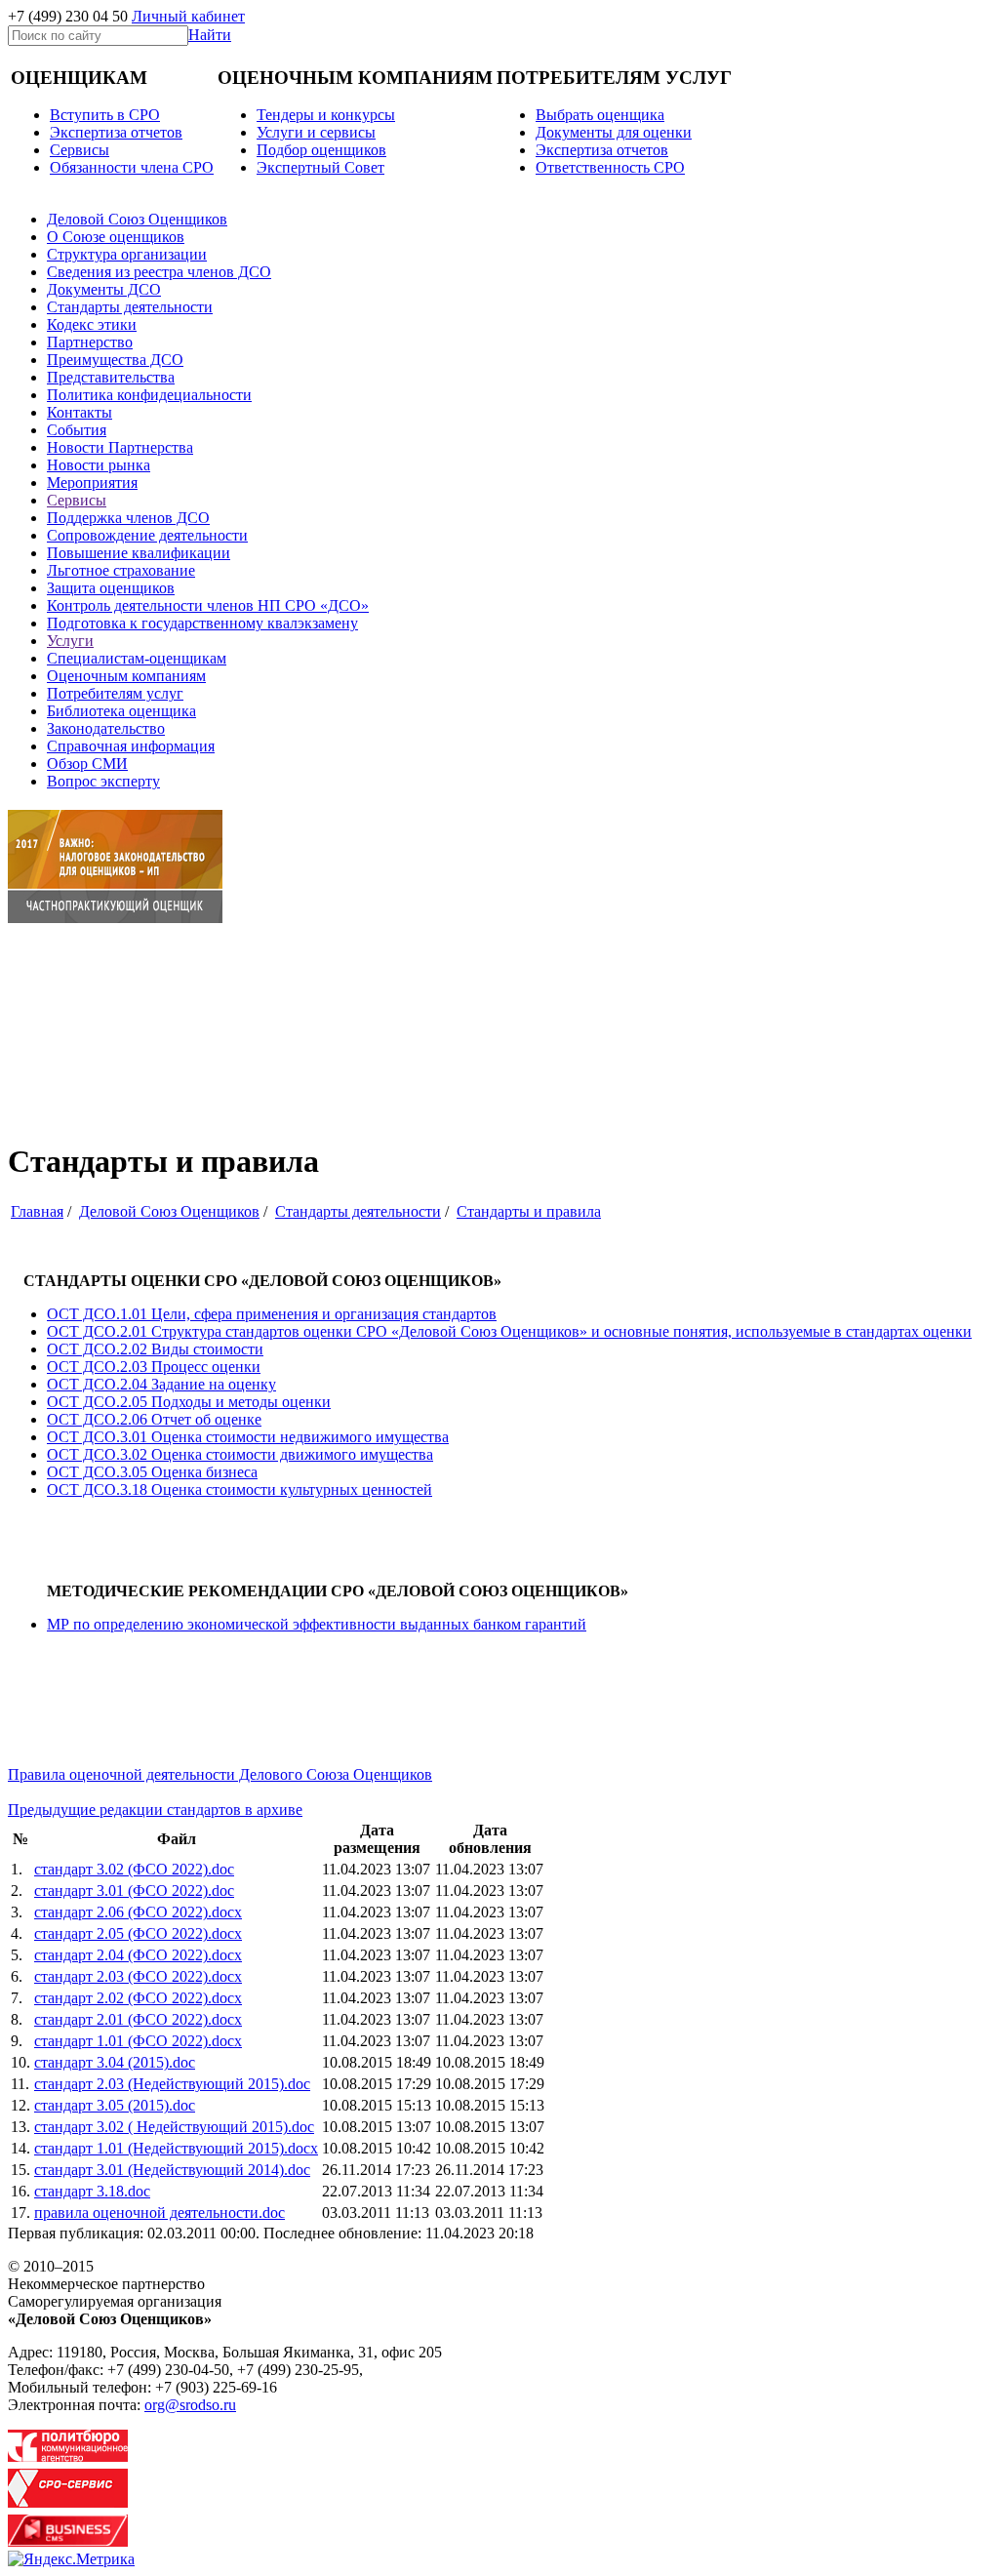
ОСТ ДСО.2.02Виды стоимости (155, 1349)
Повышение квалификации (139, 553)
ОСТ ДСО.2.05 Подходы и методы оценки (189, 1402)
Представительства (111, 377)
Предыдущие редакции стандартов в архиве (155, 1810)
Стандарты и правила (529, 1211)
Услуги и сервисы (316, 132)
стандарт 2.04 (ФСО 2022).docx (138, 1955)
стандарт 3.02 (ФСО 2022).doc (134, 1869)
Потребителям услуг (115, 693)
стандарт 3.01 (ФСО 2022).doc (134, 1891)
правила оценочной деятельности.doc (160, 2213)
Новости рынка (99, 465)
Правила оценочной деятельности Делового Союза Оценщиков (220, 1774)
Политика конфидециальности (149, 395)
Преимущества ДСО (115, 360)
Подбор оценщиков (321, 150)
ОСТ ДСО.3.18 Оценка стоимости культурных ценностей (240, 1489)
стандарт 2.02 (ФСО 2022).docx (138, 1998)
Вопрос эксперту (103, 781)
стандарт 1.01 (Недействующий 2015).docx (176, 2148)
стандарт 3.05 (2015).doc (115, 2105)
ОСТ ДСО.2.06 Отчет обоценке (154, 1419)
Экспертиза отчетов (116, 132)
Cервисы (80, 150)
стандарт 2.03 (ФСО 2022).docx (138, 1976)
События (77, 430)
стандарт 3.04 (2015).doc (115, 2062)
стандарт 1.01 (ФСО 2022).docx (138, 2041)
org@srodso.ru (190, 2405)
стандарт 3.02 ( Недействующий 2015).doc (174, 2127)
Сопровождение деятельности (147, 535)
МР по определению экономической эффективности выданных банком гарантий (317, 1624)
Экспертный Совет (320, 167)
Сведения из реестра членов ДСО (159, 272)
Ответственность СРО (610, 167)
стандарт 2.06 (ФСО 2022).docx (138, 1912)
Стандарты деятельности (130, 307)
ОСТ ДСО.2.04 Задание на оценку (161, 1384)
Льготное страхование (121, 570)
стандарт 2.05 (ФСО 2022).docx (138, 1933)
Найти (210, 35)
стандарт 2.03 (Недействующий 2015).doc (172, 2084)
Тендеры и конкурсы (326, 115)
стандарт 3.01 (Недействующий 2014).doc (172, 2170)
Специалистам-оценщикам (137, 658)
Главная (37, 1211)
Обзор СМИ (87, 764)
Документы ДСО (104, 289)
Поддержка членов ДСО (128, 518)
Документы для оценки (614, 132)
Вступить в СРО (105, 115)
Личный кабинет (188, 16)
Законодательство (106, 728)
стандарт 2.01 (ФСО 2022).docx (138, 2019)
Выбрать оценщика (600, 115)
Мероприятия (92, 483)
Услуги (70, 641)
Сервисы (77, 500)
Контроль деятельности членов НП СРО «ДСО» (208, 605)
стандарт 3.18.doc (92, 2191)
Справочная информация (131, 746)
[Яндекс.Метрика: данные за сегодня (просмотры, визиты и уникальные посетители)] (71, 2559)
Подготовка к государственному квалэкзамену (202, 623)
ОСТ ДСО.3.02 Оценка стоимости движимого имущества (240, 1454)
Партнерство (90, 342)
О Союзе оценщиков (116, 237)
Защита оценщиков (111, 588)
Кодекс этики (92, 324)
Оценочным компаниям (126, 676)
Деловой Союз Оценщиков (137, 219)
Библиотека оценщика (121, 711)
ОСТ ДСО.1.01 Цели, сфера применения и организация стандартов (272, 1314)
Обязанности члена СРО (132, 167)
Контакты (80, 412)
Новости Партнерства (120, 447)
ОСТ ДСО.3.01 (248, 1437)
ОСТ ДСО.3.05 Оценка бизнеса (152, 1472)
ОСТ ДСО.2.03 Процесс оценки (154, 1367)
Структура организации (127, 254)
